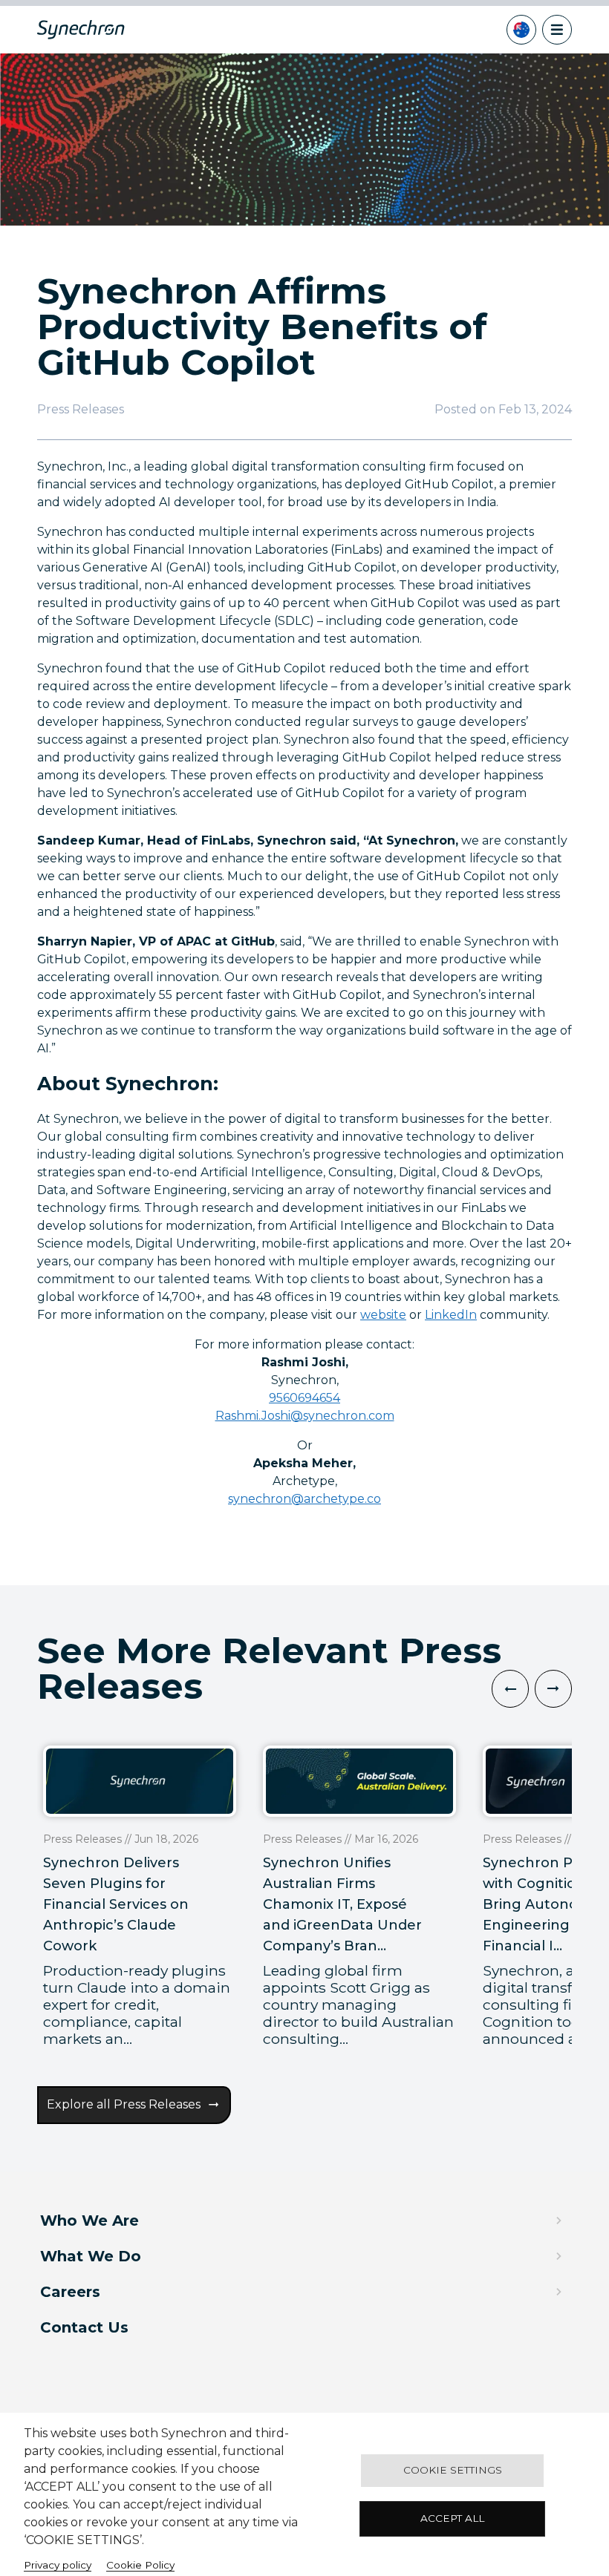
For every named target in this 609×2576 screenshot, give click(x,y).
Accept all (452, 2518)
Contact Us (84, 2327)
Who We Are (89, 2221)
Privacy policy (58, 2565)
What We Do (91, 2256)
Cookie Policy (140, 2565)
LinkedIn (451, 1315)
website (383, 1315)
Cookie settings (453, 2470)
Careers (70, 2292)
